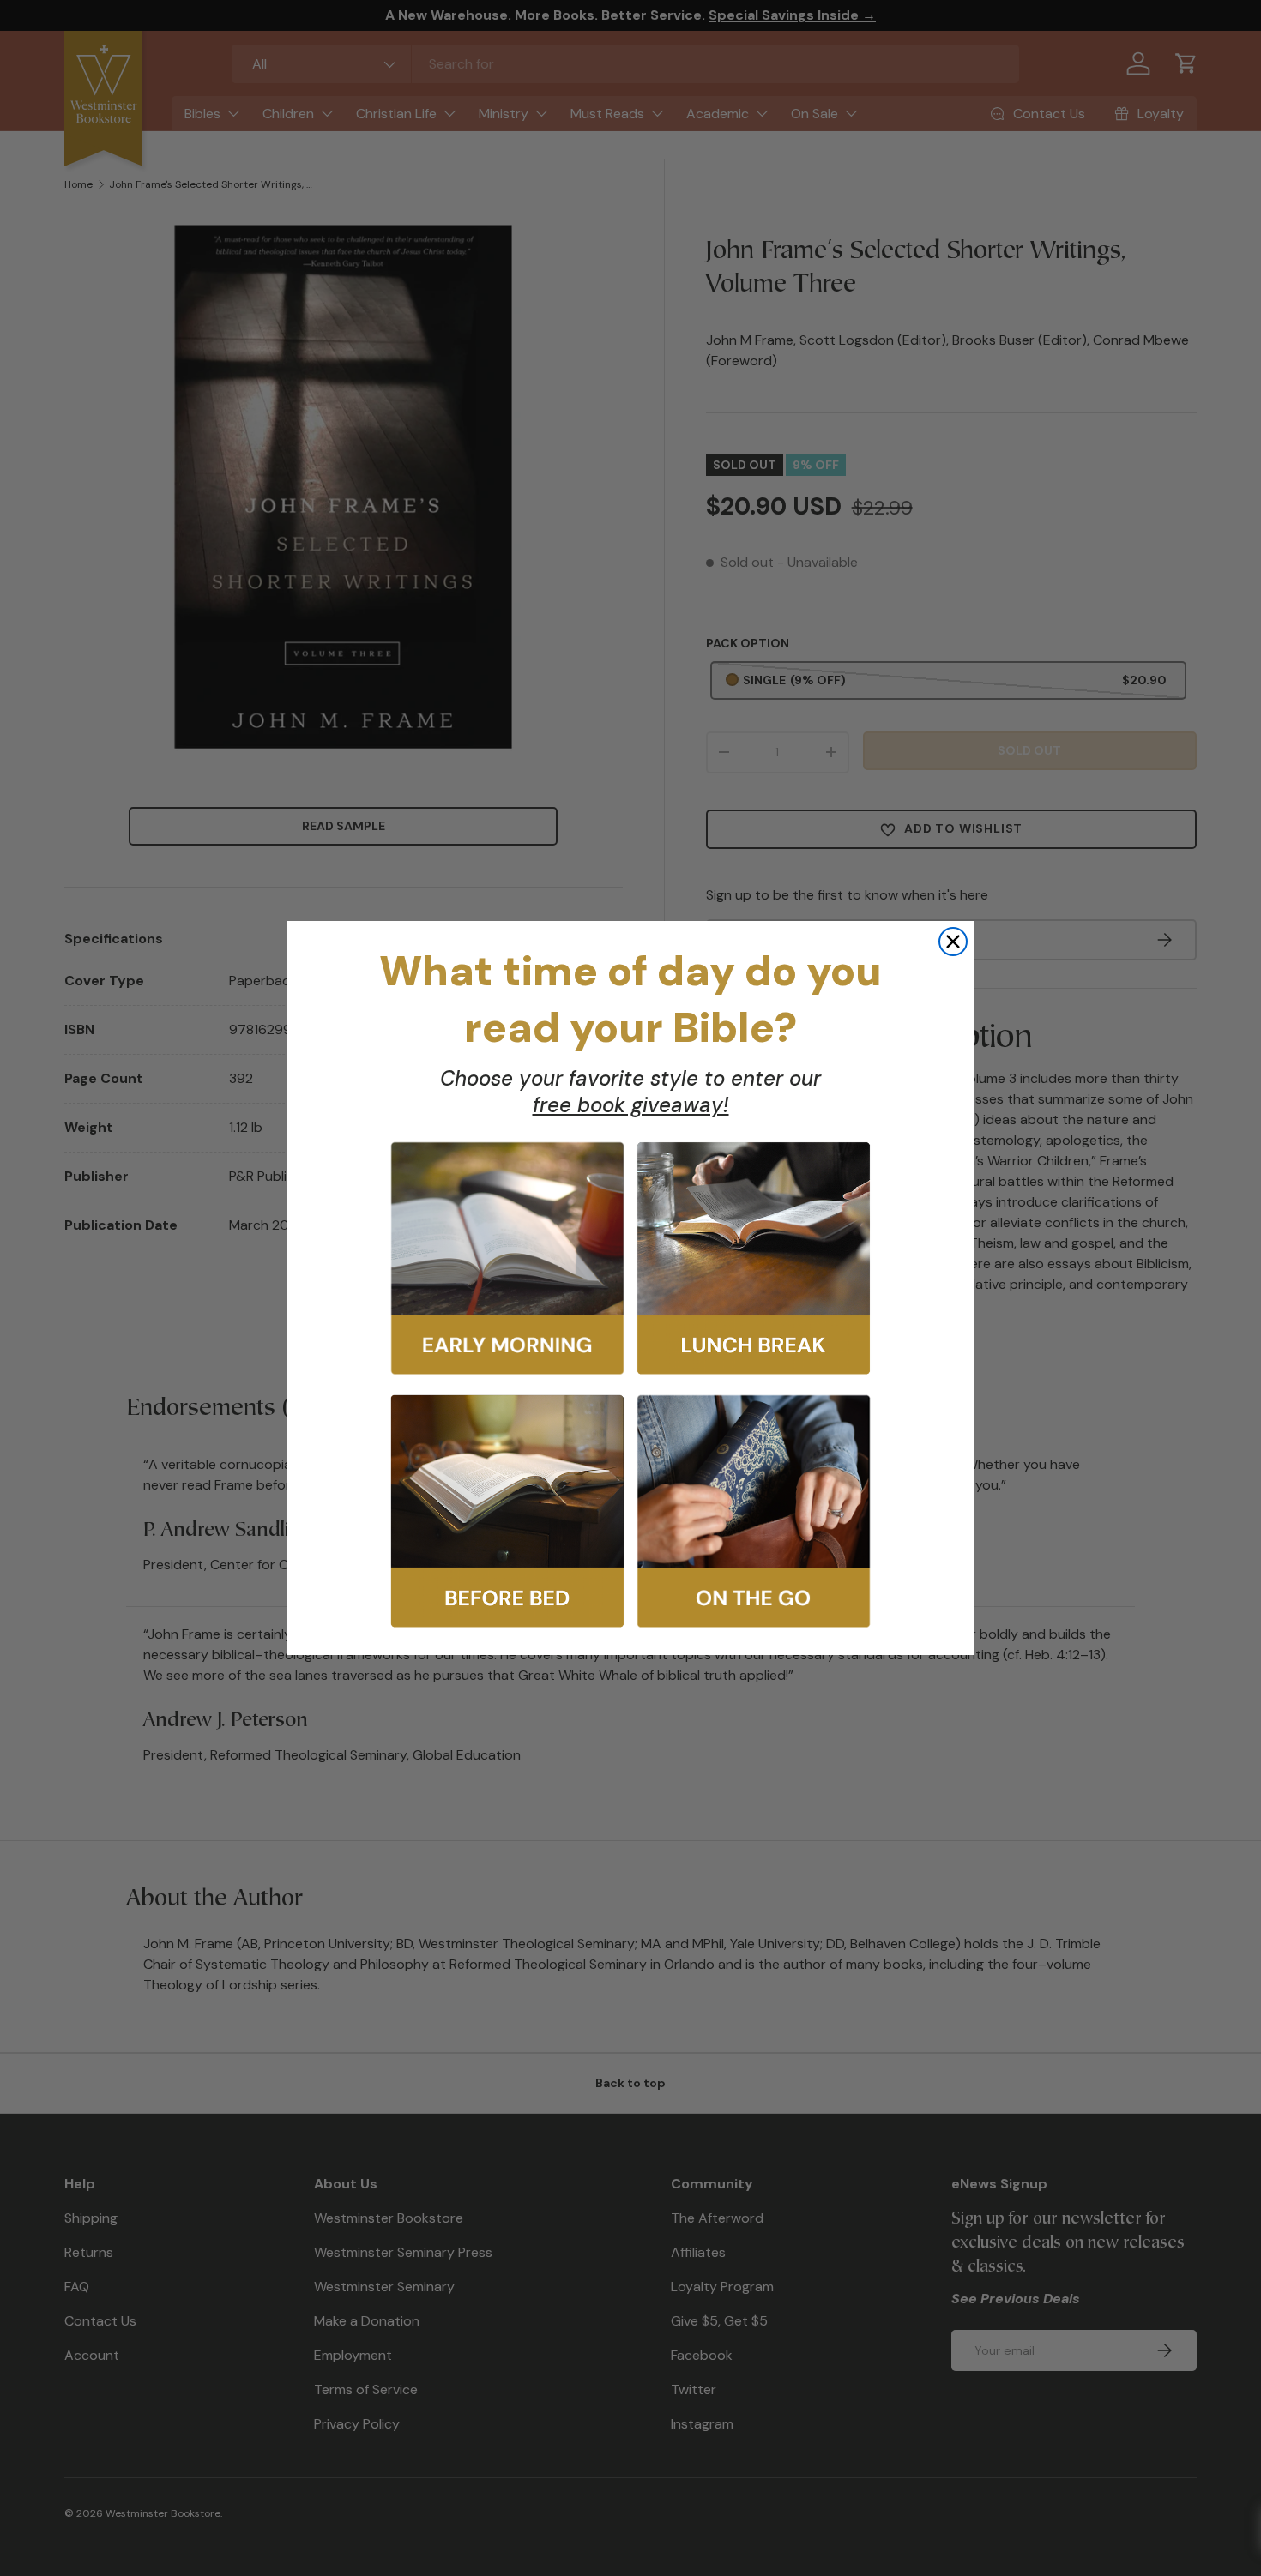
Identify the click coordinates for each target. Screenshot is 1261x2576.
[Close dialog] (953, 942)
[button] (507, 1258)
